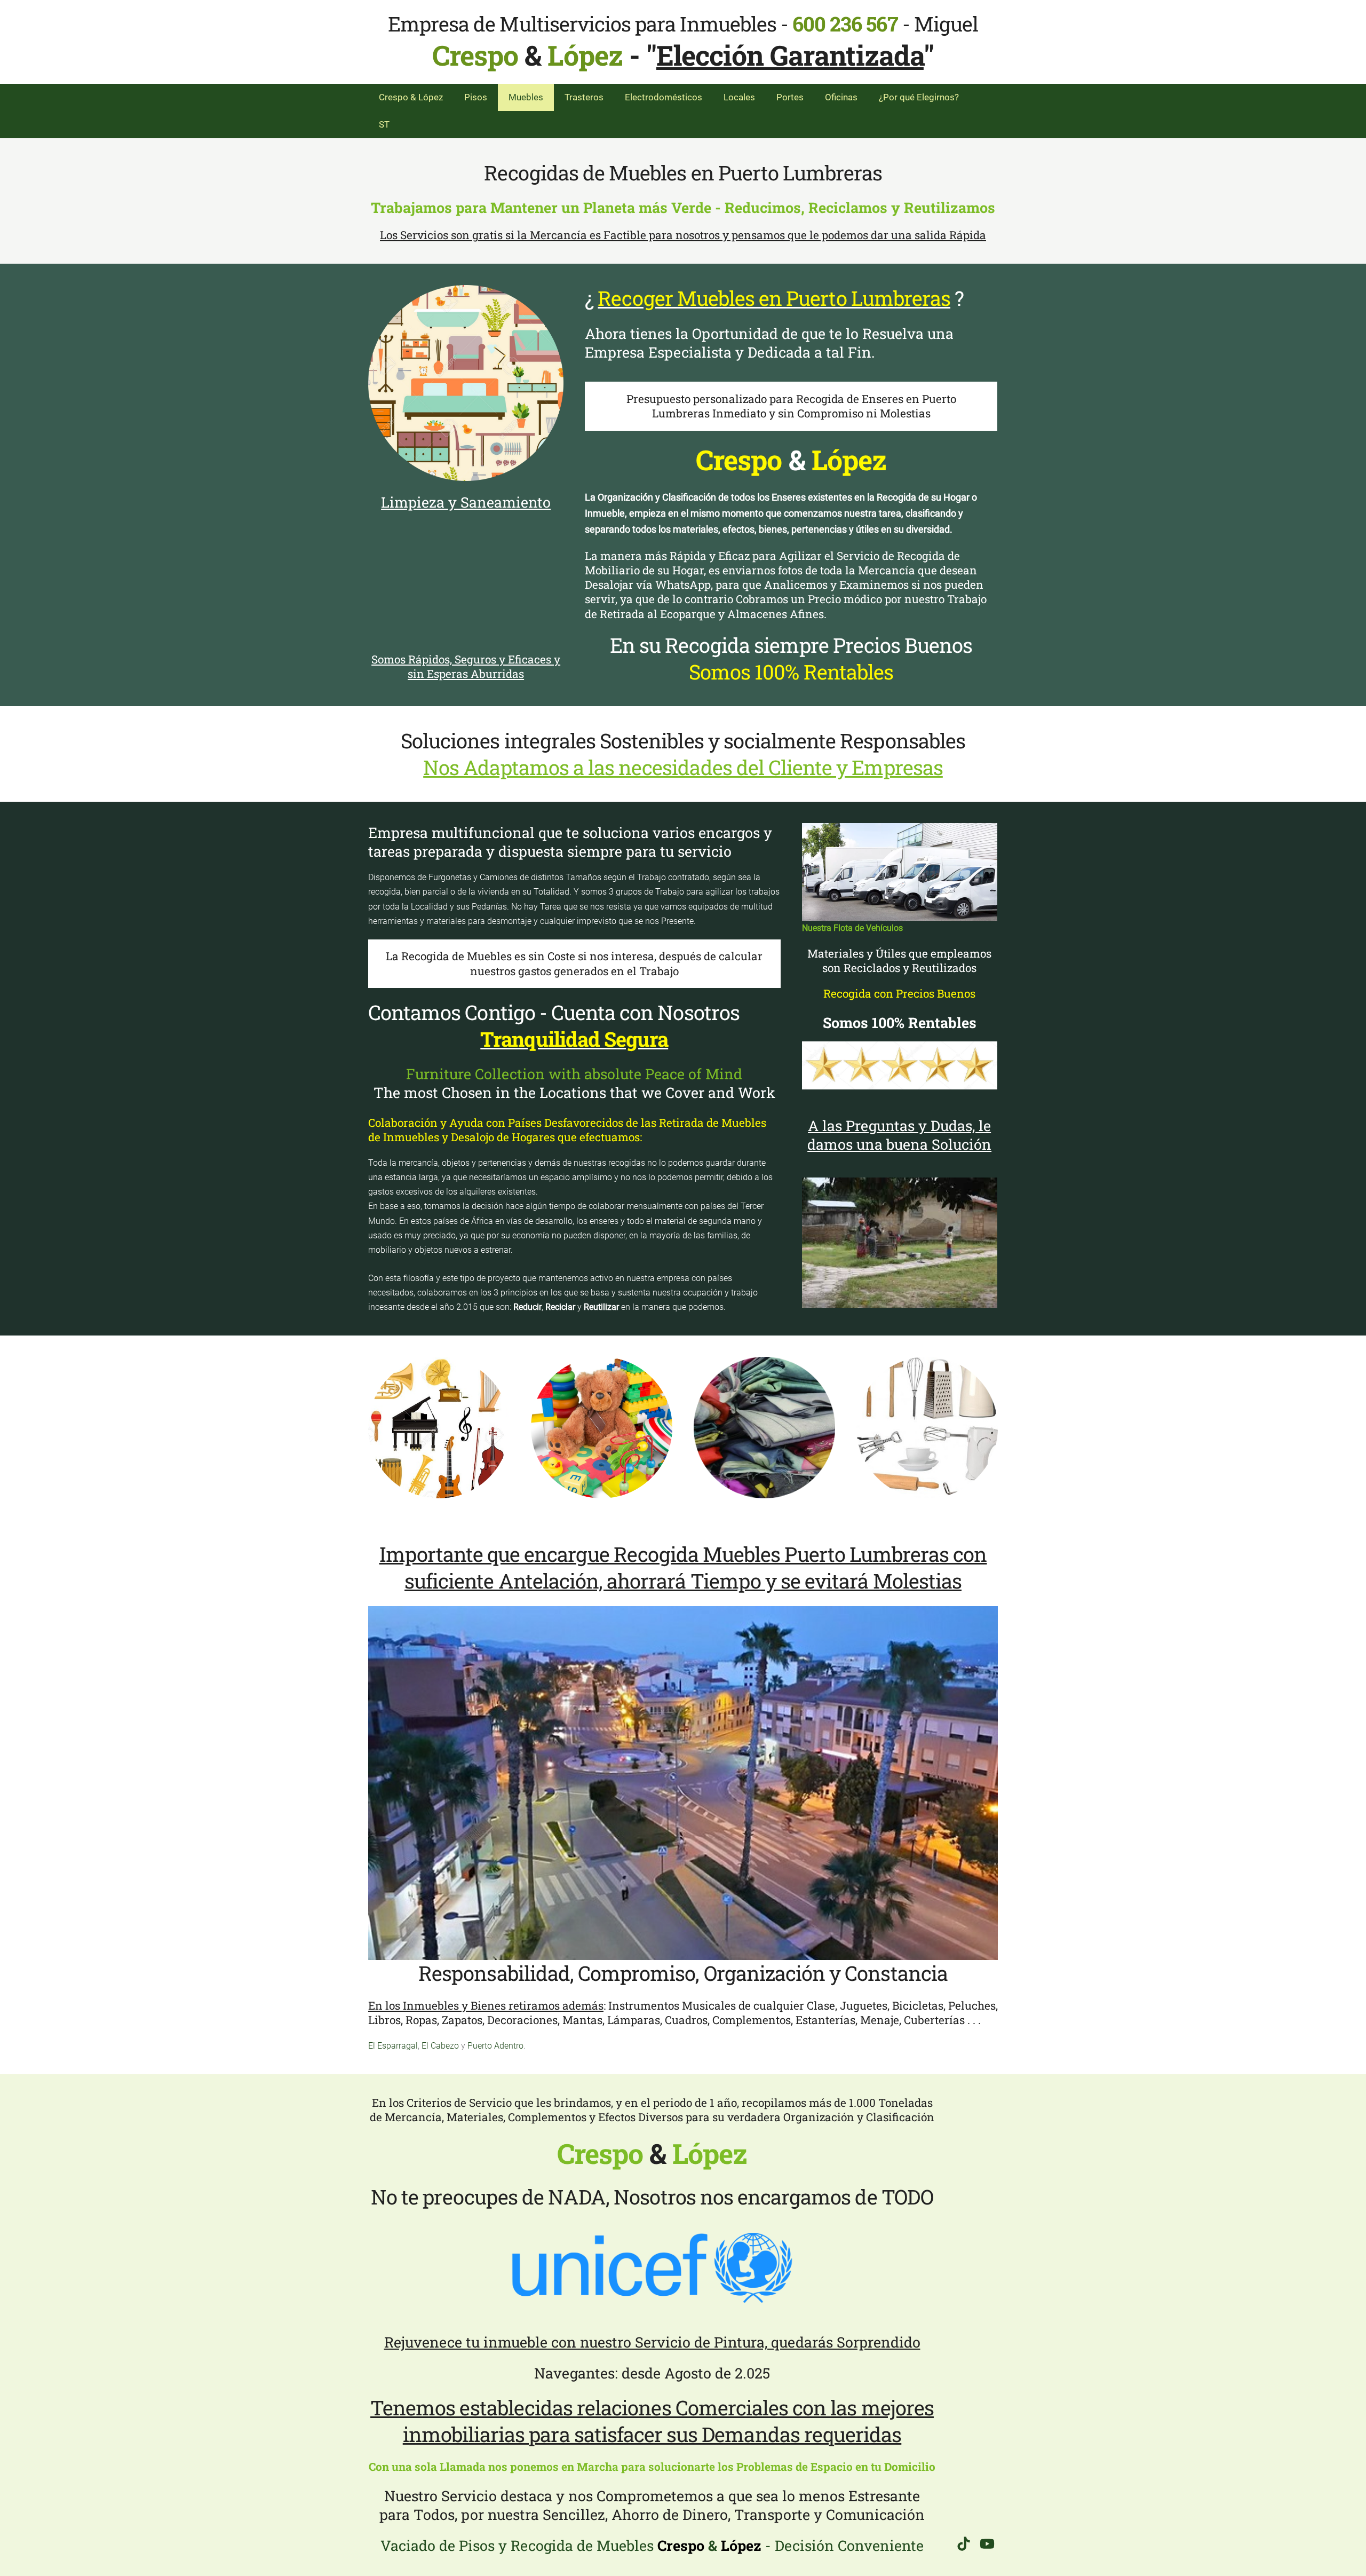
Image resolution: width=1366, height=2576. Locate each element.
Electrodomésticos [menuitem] (664, 97)
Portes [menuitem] (790, 97)
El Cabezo (440, 2046)
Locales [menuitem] (739, 97)
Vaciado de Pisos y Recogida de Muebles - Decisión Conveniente (652, 2545)
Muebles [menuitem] (526, 97)
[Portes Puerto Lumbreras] (900, 872)
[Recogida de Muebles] (466, 383)
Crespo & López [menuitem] (411, 97)
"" (790, 55)
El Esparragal (393, 2046)
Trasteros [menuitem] (584, 97)
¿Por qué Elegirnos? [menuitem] (919, 97)
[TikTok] (964, 2544)
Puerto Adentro (495, 2046)
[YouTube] (987, 2544)
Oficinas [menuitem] (841, 97)
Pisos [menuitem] (476, 97)
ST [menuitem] (384, 124)
